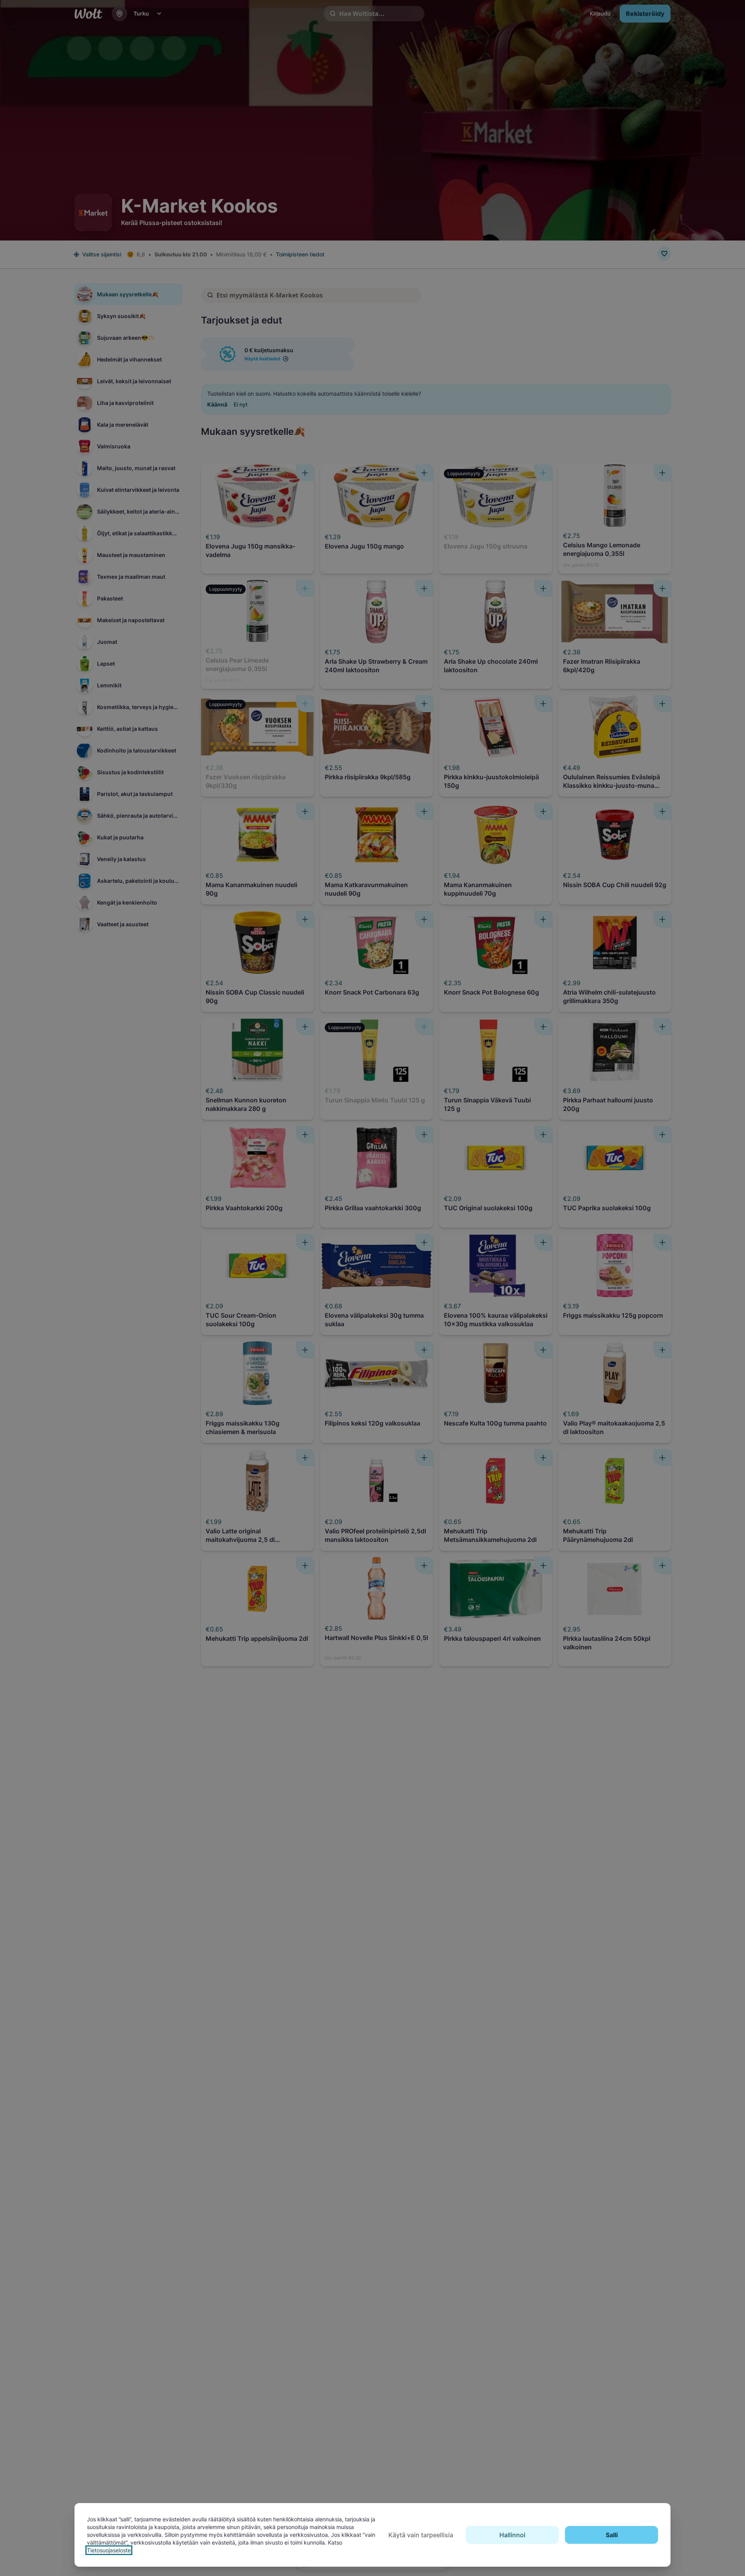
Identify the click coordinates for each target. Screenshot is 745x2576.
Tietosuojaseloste (109, 2550)
